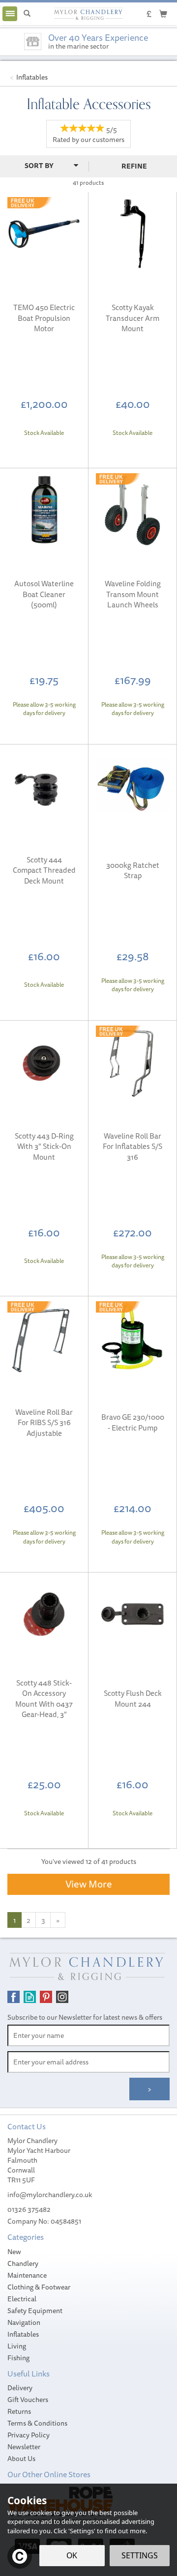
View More (89, 1884)
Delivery (20, 2388)
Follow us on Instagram (62, 1997)
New (14, 2252)
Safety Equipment (35, 2311)
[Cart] (163, 13)
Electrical (22, 2299)
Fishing (18, 2358)
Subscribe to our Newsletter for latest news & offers (85, 2017)
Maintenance (27, 2275)
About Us (21, 2459)
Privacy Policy (29, 2435)
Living (17, 2346)
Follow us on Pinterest (46, 1997)
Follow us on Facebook (14, 1997)
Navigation (24, 2322)
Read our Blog (30, 1997)
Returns (19, 2411)
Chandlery (23, 2263)
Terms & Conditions (37, 2423)
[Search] (27, 14)
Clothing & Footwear (39, 2287)
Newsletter (24, 2447)
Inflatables (23, 2334)
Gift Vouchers (28, 2400)
